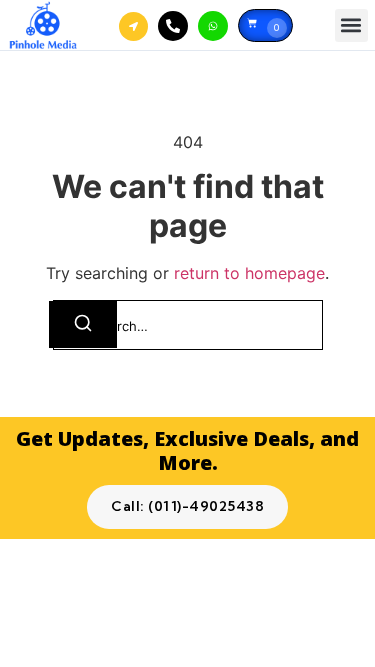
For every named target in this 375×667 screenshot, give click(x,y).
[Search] (83, 324)
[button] (351, 25)
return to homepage (249, 273)
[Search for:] (188, 325)
